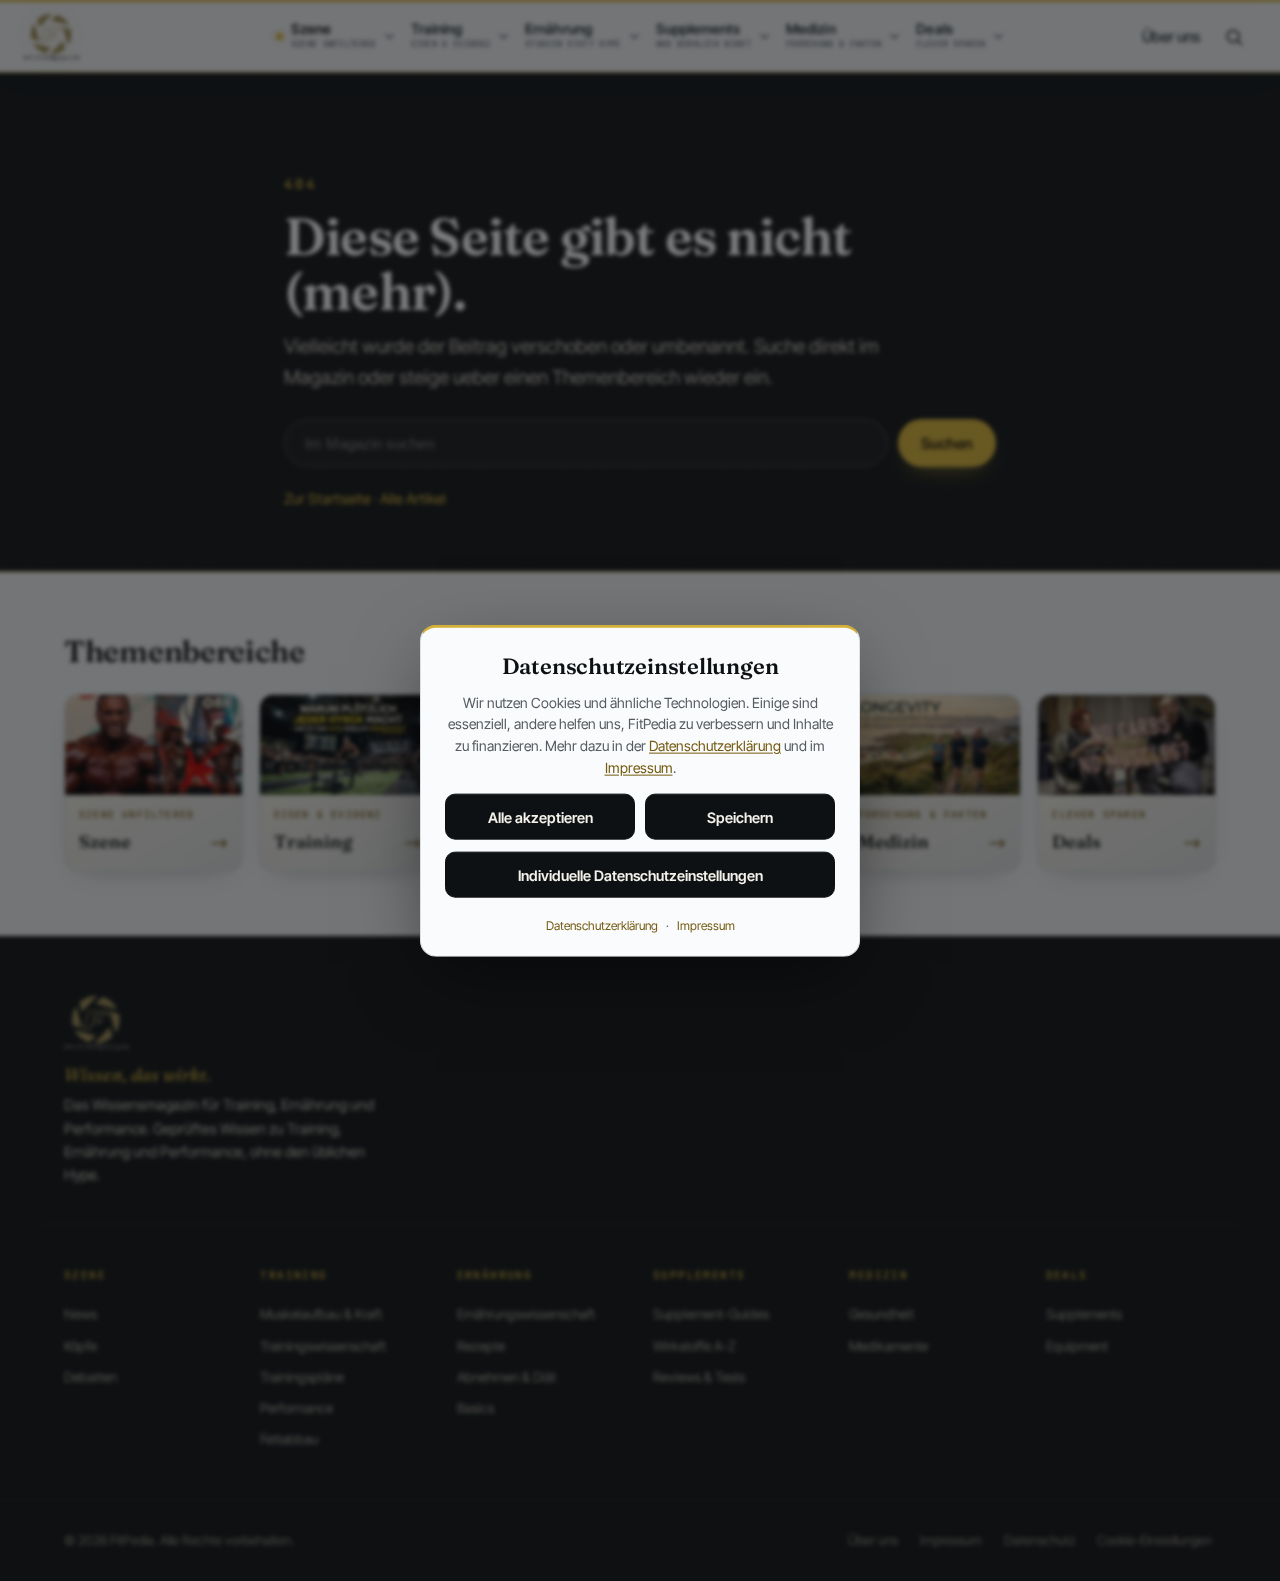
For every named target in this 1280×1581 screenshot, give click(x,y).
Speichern (740, 817)
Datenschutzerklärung (715, 745)
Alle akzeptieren (540, 817)
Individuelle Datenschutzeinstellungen (640, 875)
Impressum (639, 766)
